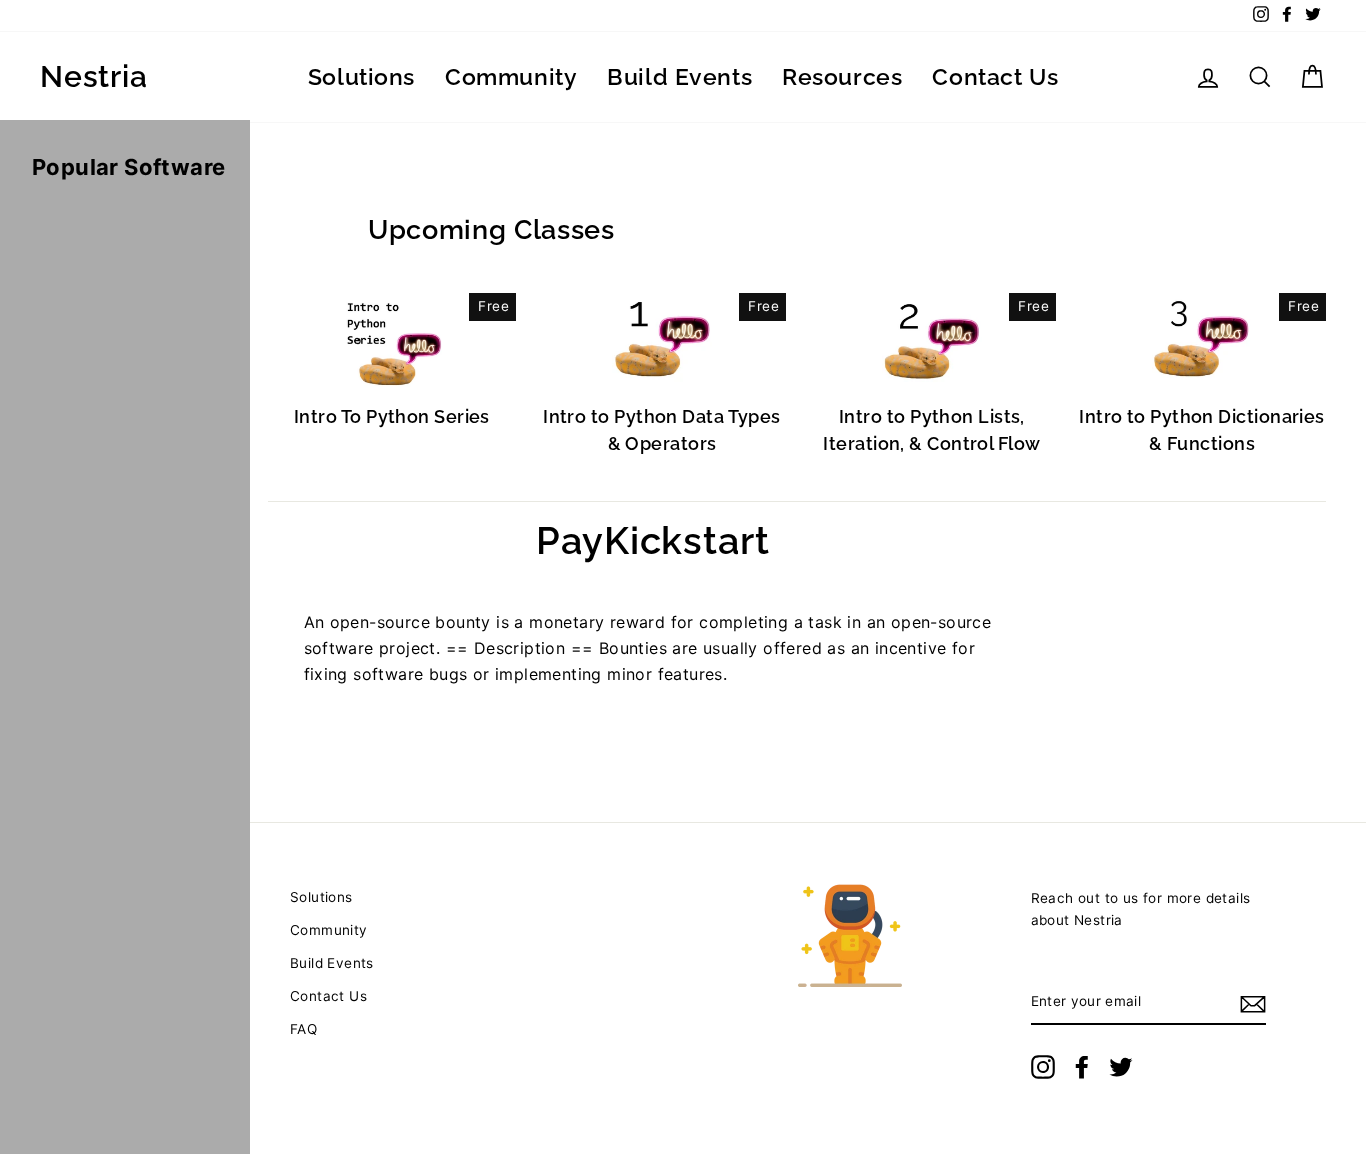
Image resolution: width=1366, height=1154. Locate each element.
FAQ (303, 1029)
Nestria (93, 77)
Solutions (361, 76)
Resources (842, 76)
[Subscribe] (1253, 1003)
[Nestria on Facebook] (1082, 1067)
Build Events (679, 76)
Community (511, 76)
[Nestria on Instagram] (1043, 1067)
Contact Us (995, 76)
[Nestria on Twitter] (1121, 1067)
